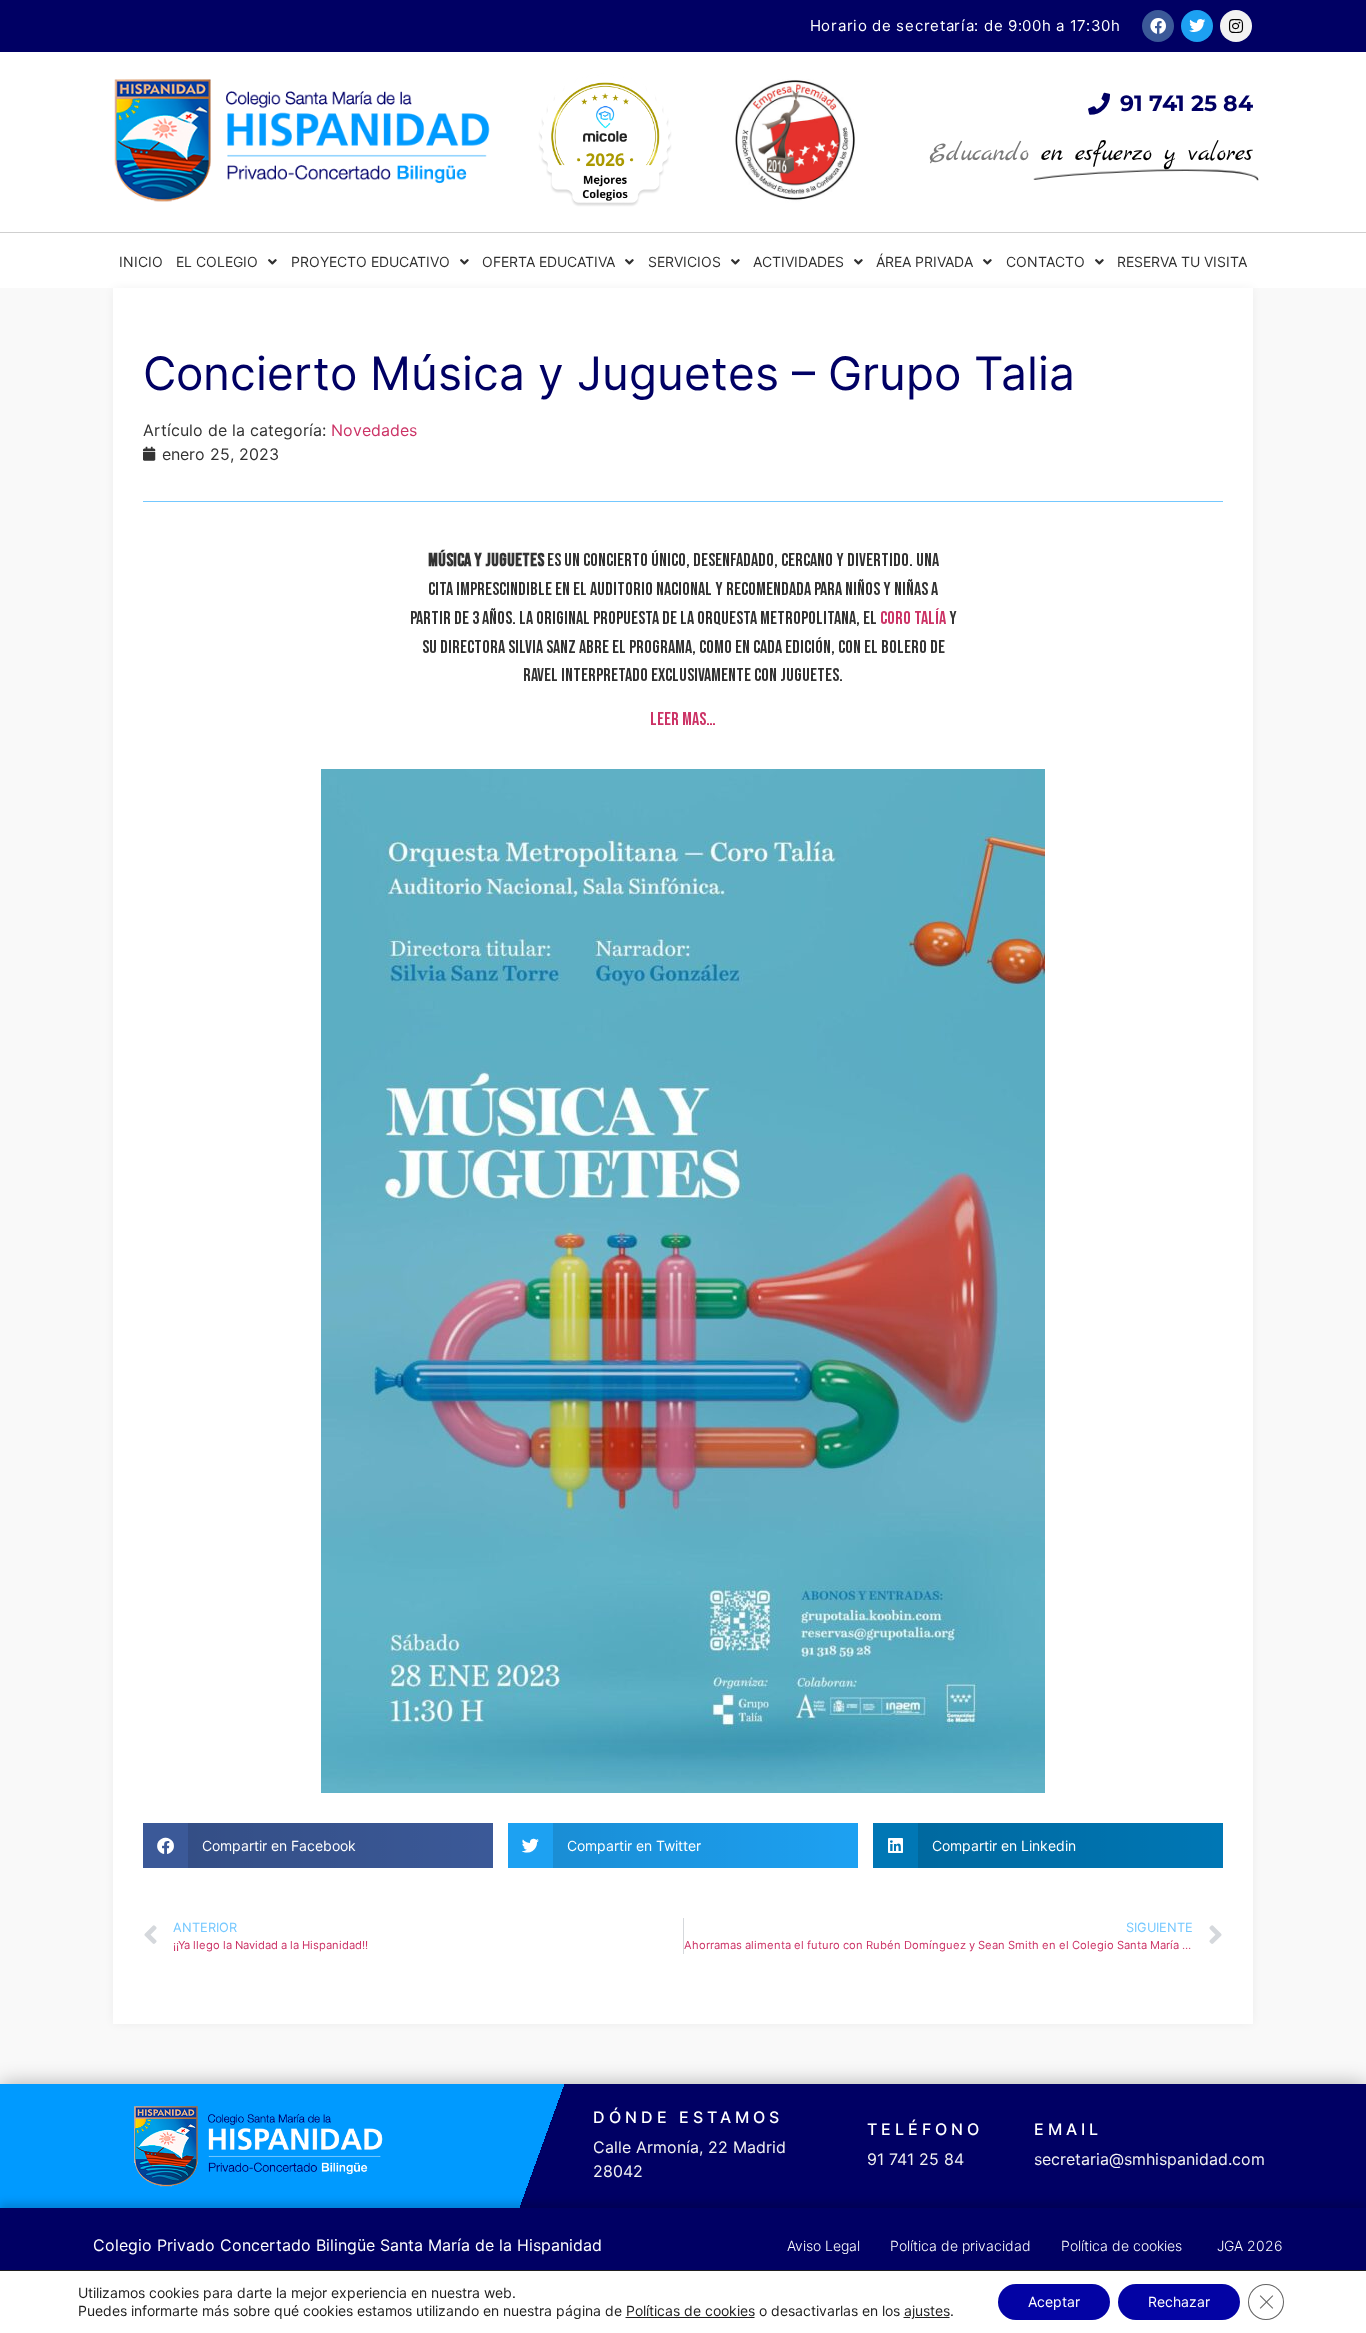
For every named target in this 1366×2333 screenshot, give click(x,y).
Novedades (374, 430)
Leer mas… (683, 719)
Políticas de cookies (690, 2310)
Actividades (798, 261)
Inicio (141, 261)
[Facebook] (1158, 26)
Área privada (924, 261)
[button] (318, 1845)
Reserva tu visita (1182, 261)
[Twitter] (1197, 26)
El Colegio (217, 261)
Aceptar (1054, 2301)
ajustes (927, 2310)
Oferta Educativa (548, 261)
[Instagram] (1236, 26)
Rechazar (1179, 2301)
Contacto (1045, 261)
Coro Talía (913, 618)
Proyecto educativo (370, 261)
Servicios (684, 261)
